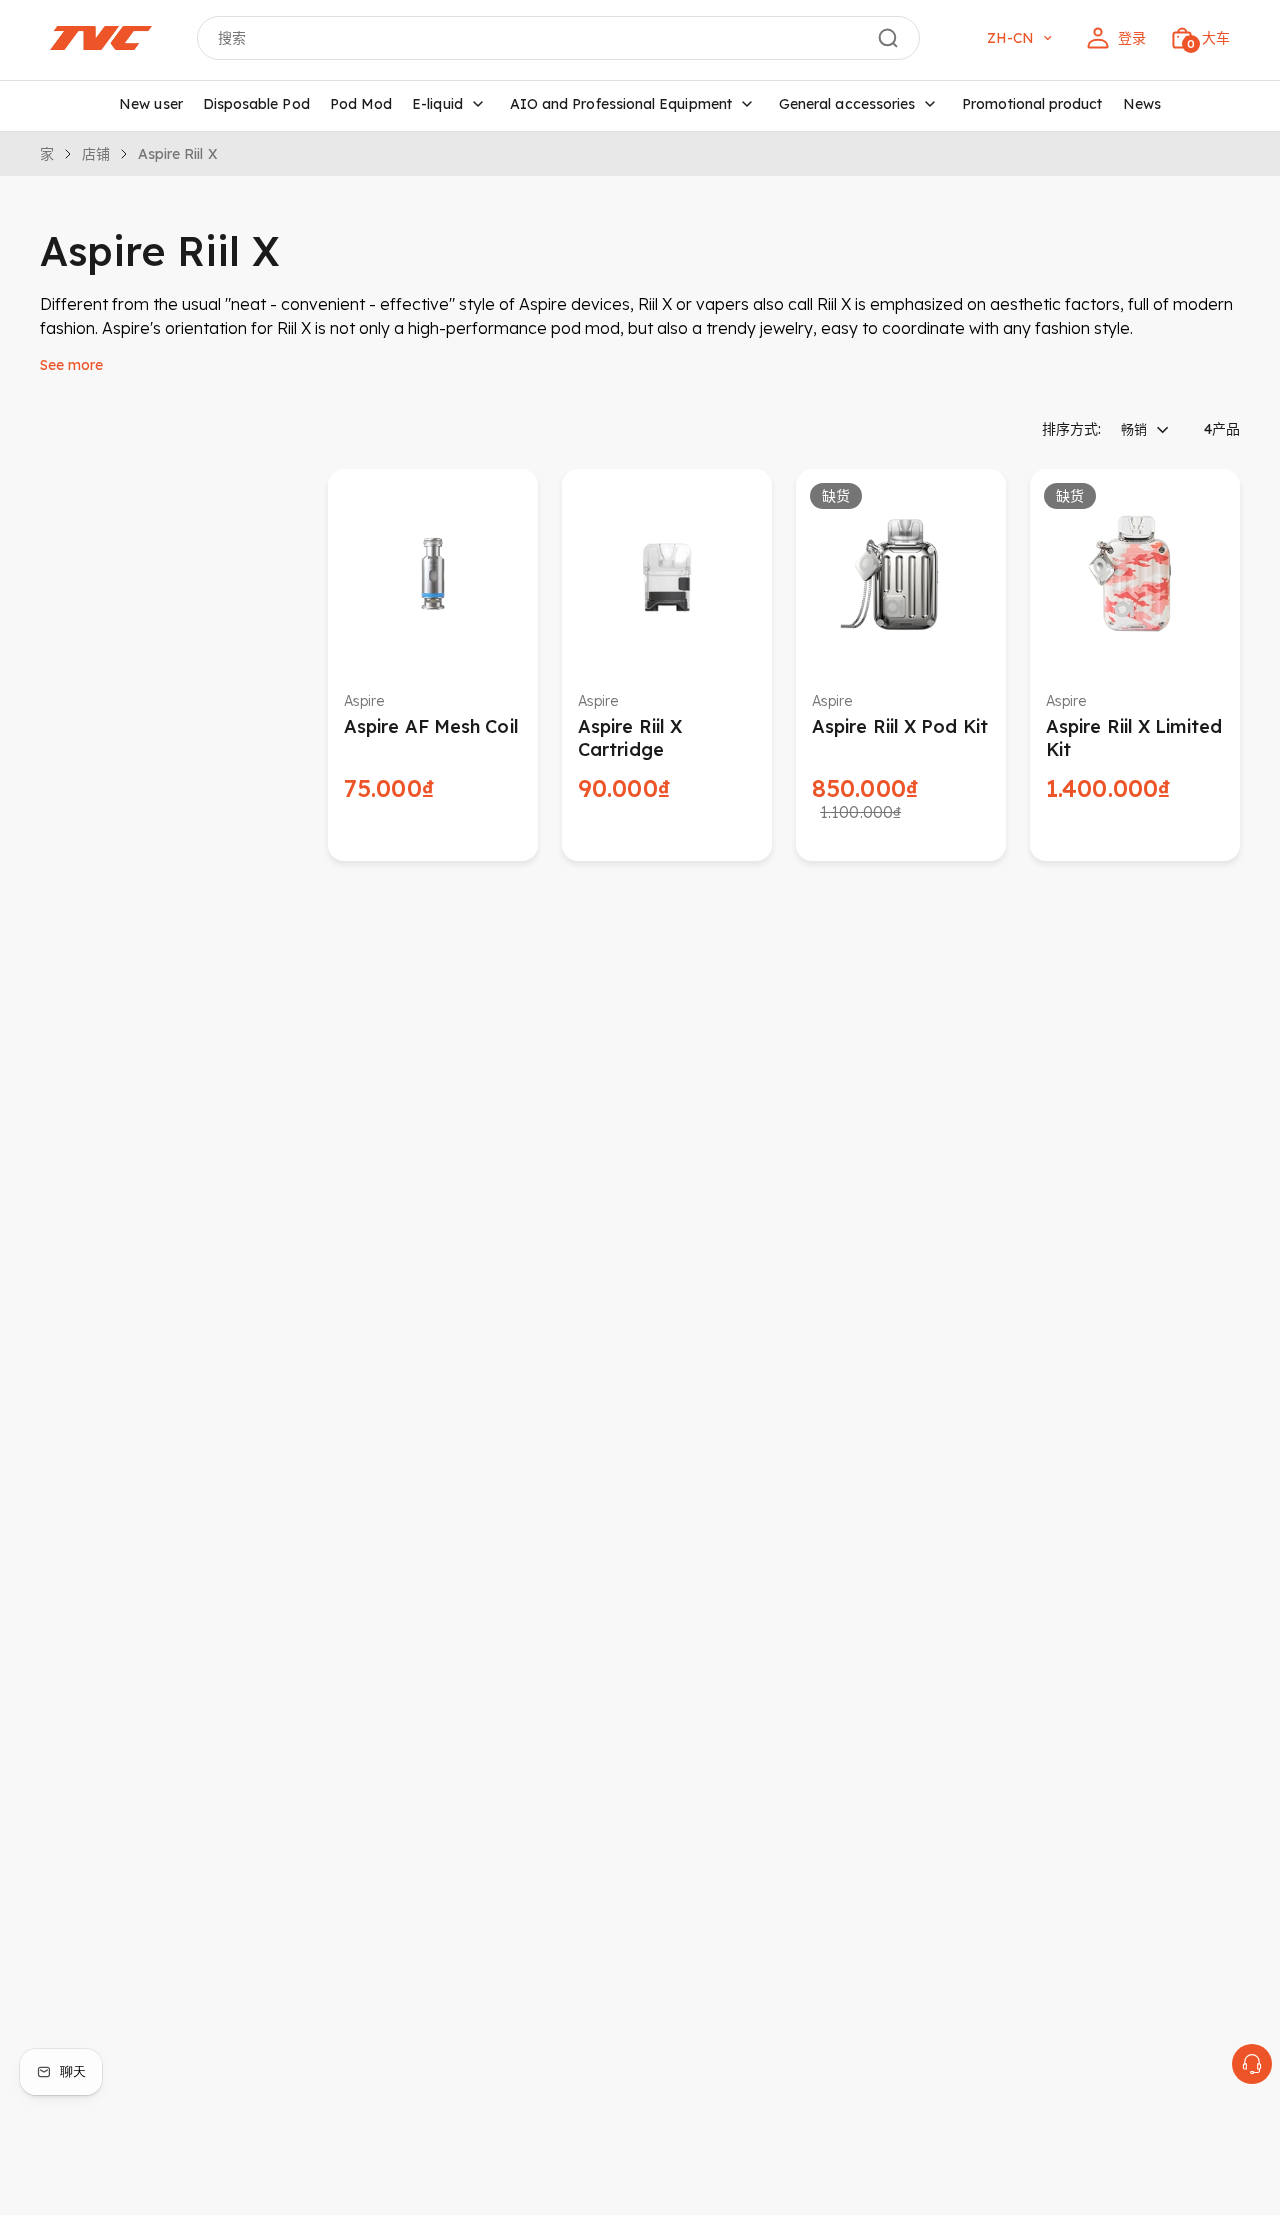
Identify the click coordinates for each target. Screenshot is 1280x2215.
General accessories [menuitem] (847, 104)
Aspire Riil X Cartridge (630, 738)
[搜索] (888, 38)
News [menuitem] (1142, 104)
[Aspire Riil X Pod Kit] (901, 574)
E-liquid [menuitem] (437, 104)
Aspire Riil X (177, 154)
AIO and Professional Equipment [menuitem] (621, 104)
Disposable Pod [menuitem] (256, 104)
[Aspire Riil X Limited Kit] (1135, 574)
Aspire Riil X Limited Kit (1134, 738)
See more (71, 365)
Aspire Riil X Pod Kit (900, 726)
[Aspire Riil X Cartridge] (667, 574)
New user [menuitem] (151, 104)
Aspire (364, 701)
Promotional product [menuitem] (1032, 104)
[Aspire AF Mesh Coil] (433, 574)
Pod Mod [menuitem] (361, 104)
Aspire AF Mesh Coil (431, 726)
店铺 (96, 154)
